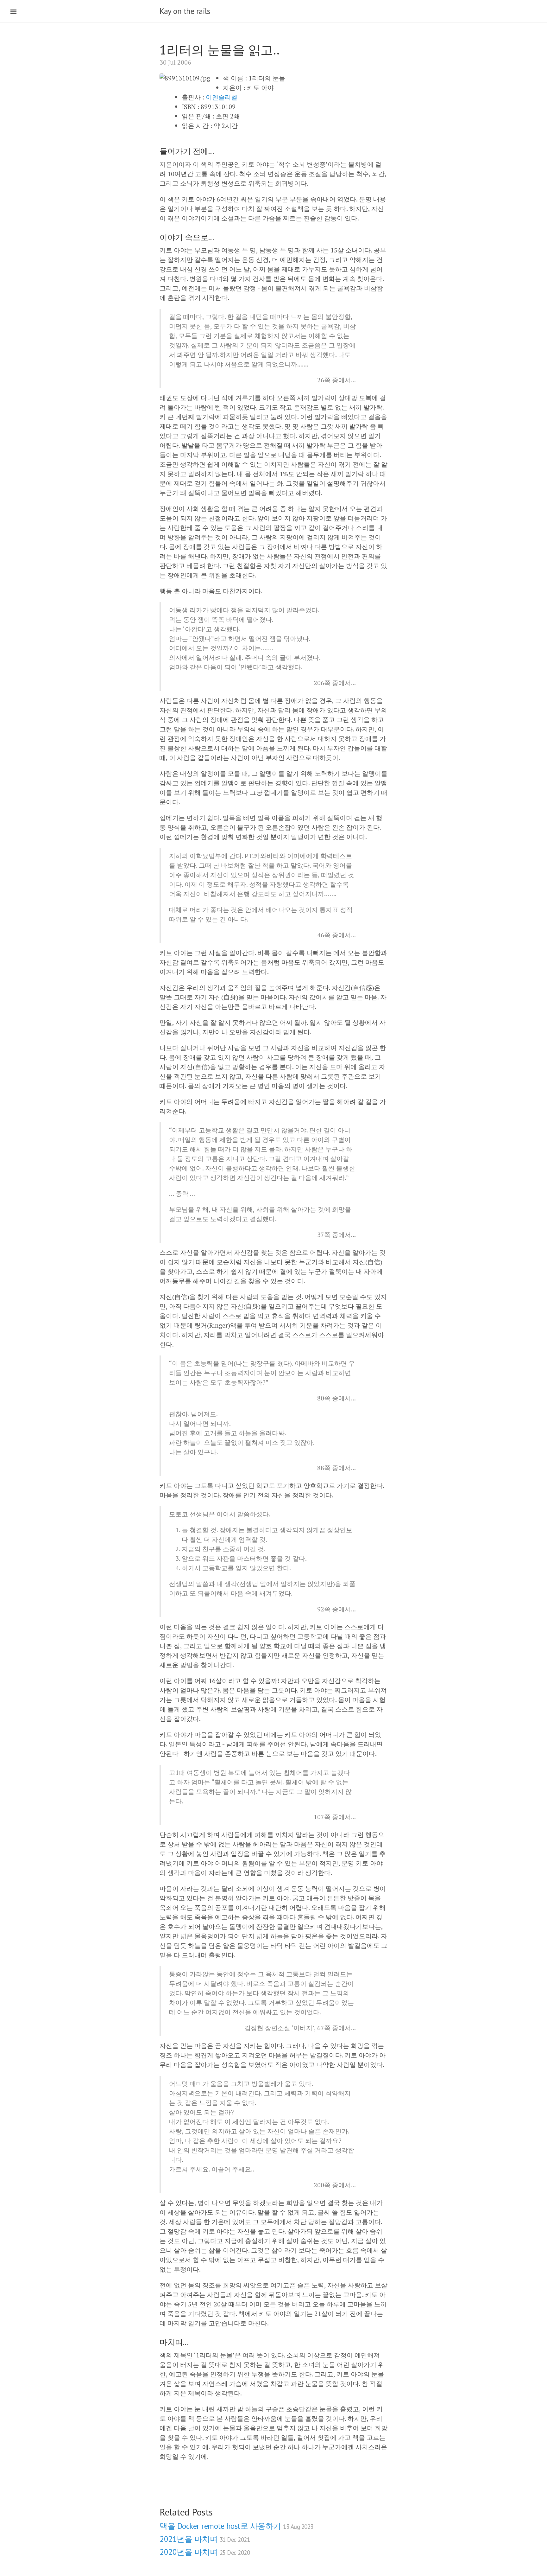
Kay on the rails (185, 11)
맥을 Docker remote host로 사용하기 (236, 2526)
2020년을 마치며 (205, 2552)
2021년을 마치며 (205, 2539)
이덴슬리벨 (222, 97)
